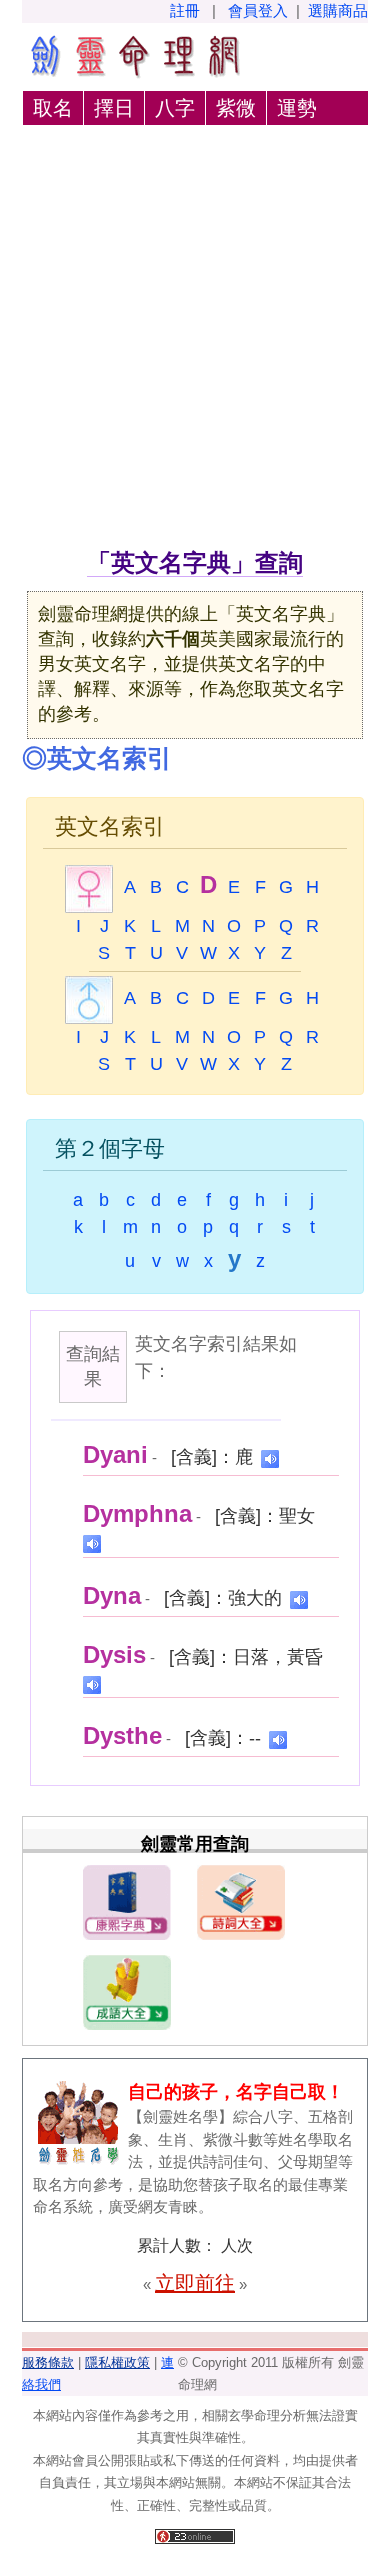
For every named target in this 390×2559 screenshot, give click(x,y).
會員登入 (258, 10)
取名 (53, 108)
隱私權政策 (117, 2362)
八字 (175, 108)
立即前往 (195, 2283)
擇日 (114, 108)
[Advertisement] (195, 340)
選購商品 (338, 10)
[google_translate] (270, 1457)
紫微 (236, 108)
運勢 (297, 108)
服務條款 (48, 2362)
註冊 (185, 10)
